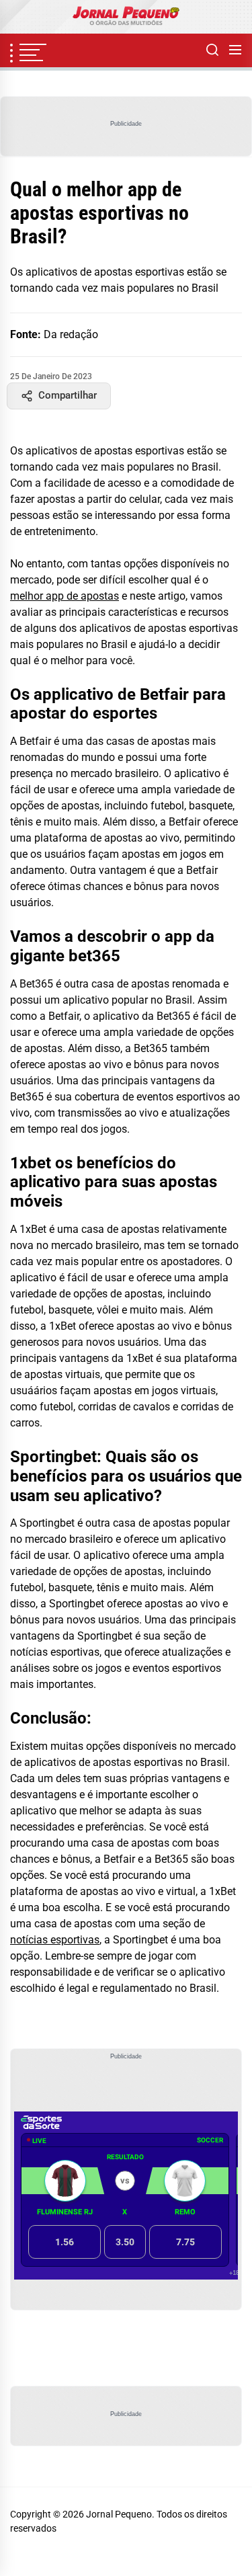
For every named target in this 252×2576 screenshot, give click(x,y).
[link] (126, 17)
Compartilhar (68, 395)
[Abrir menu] (235, 50)
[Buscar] (212, 50)
